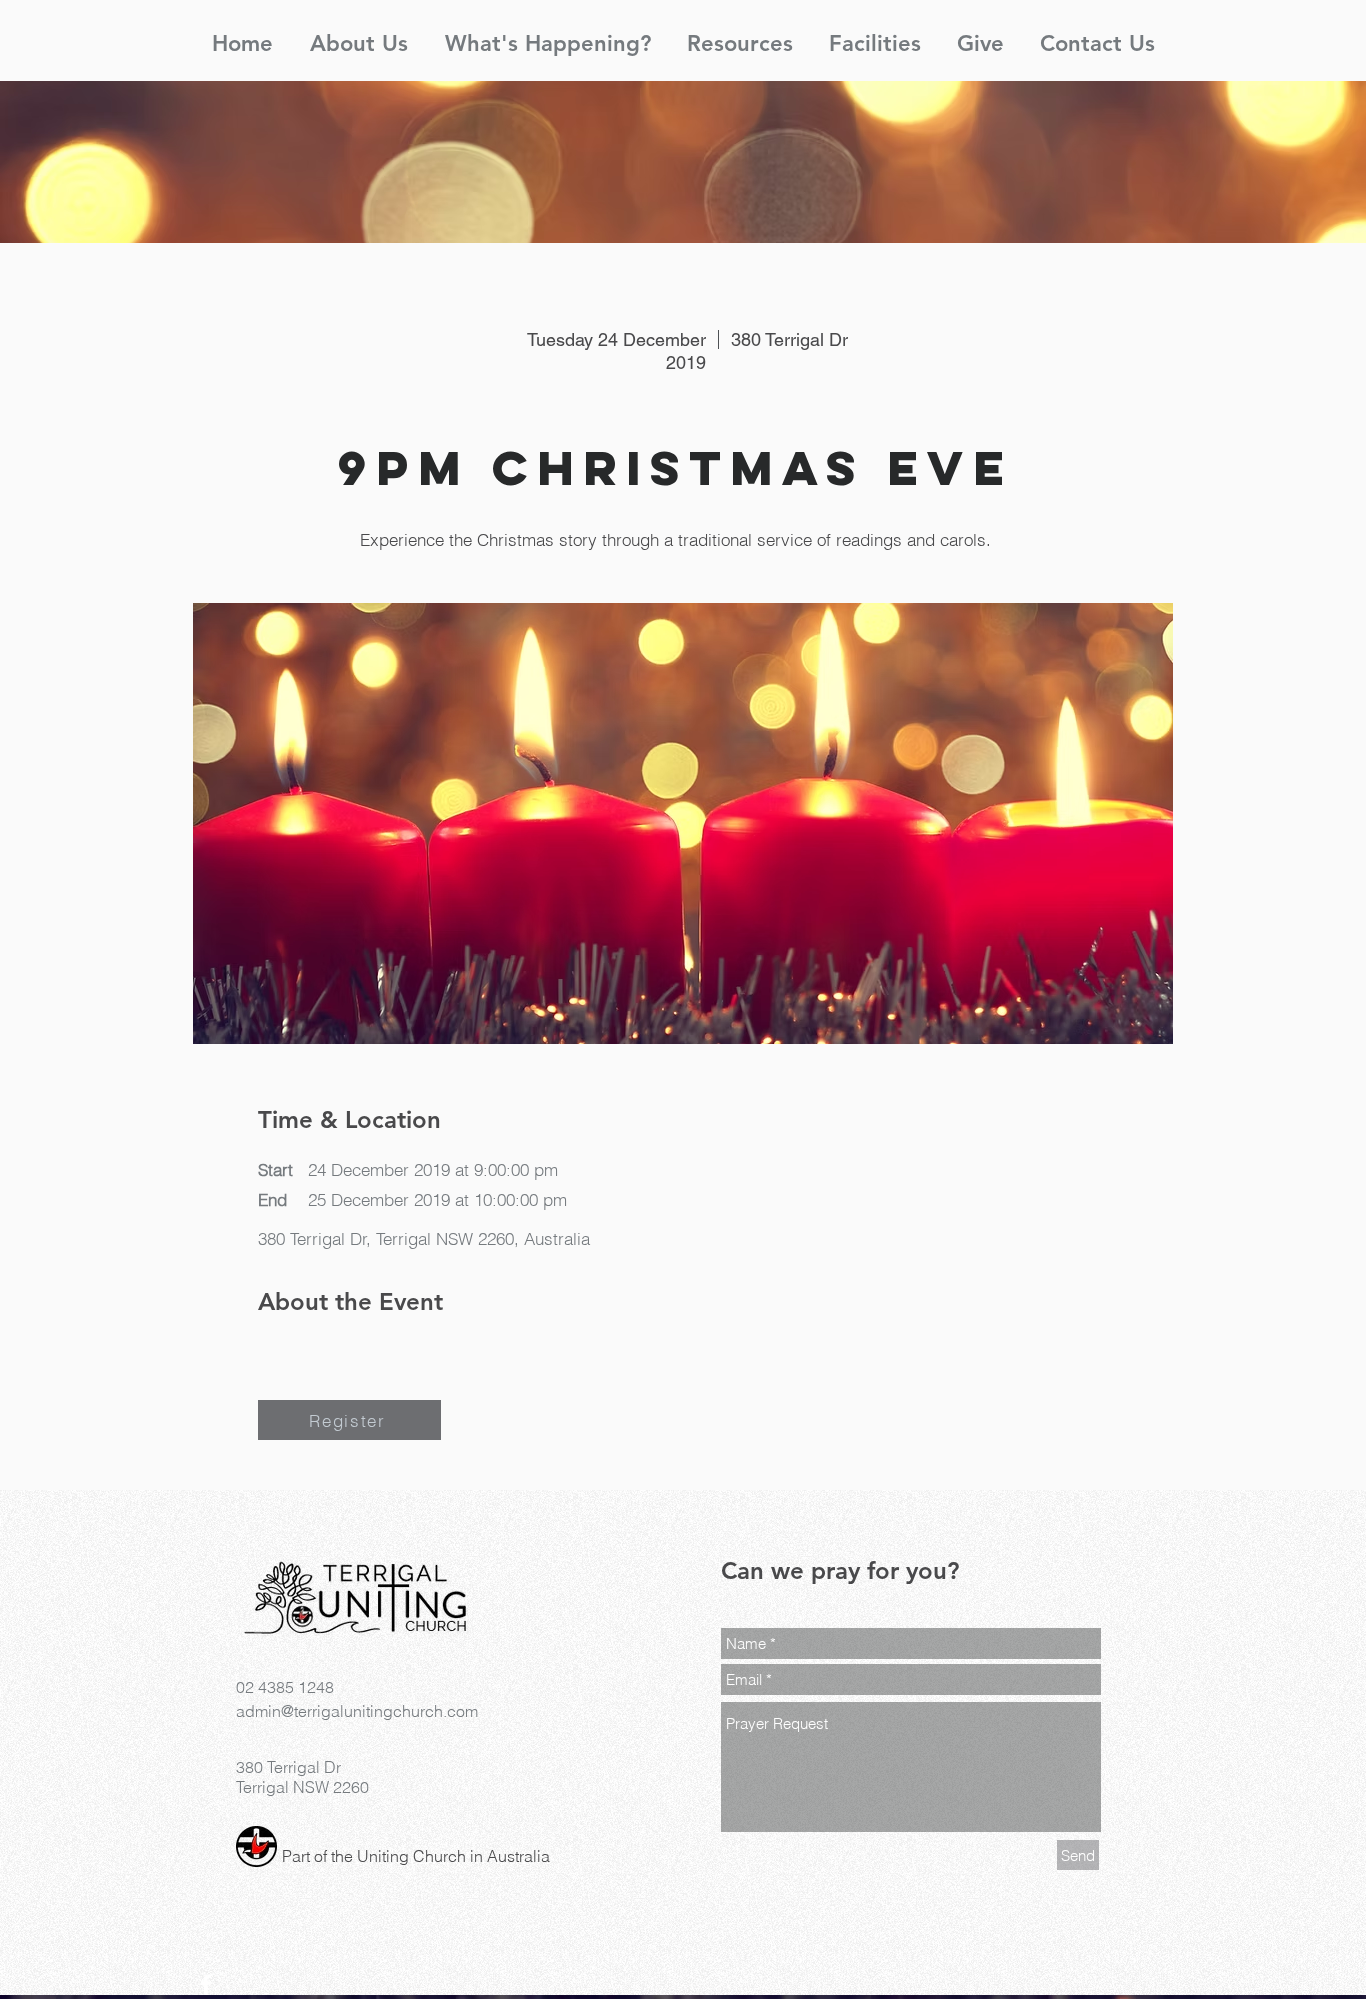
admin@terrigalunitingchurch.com (357, 1711)
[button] (358, 35)
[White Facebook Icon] (206, 1984)
